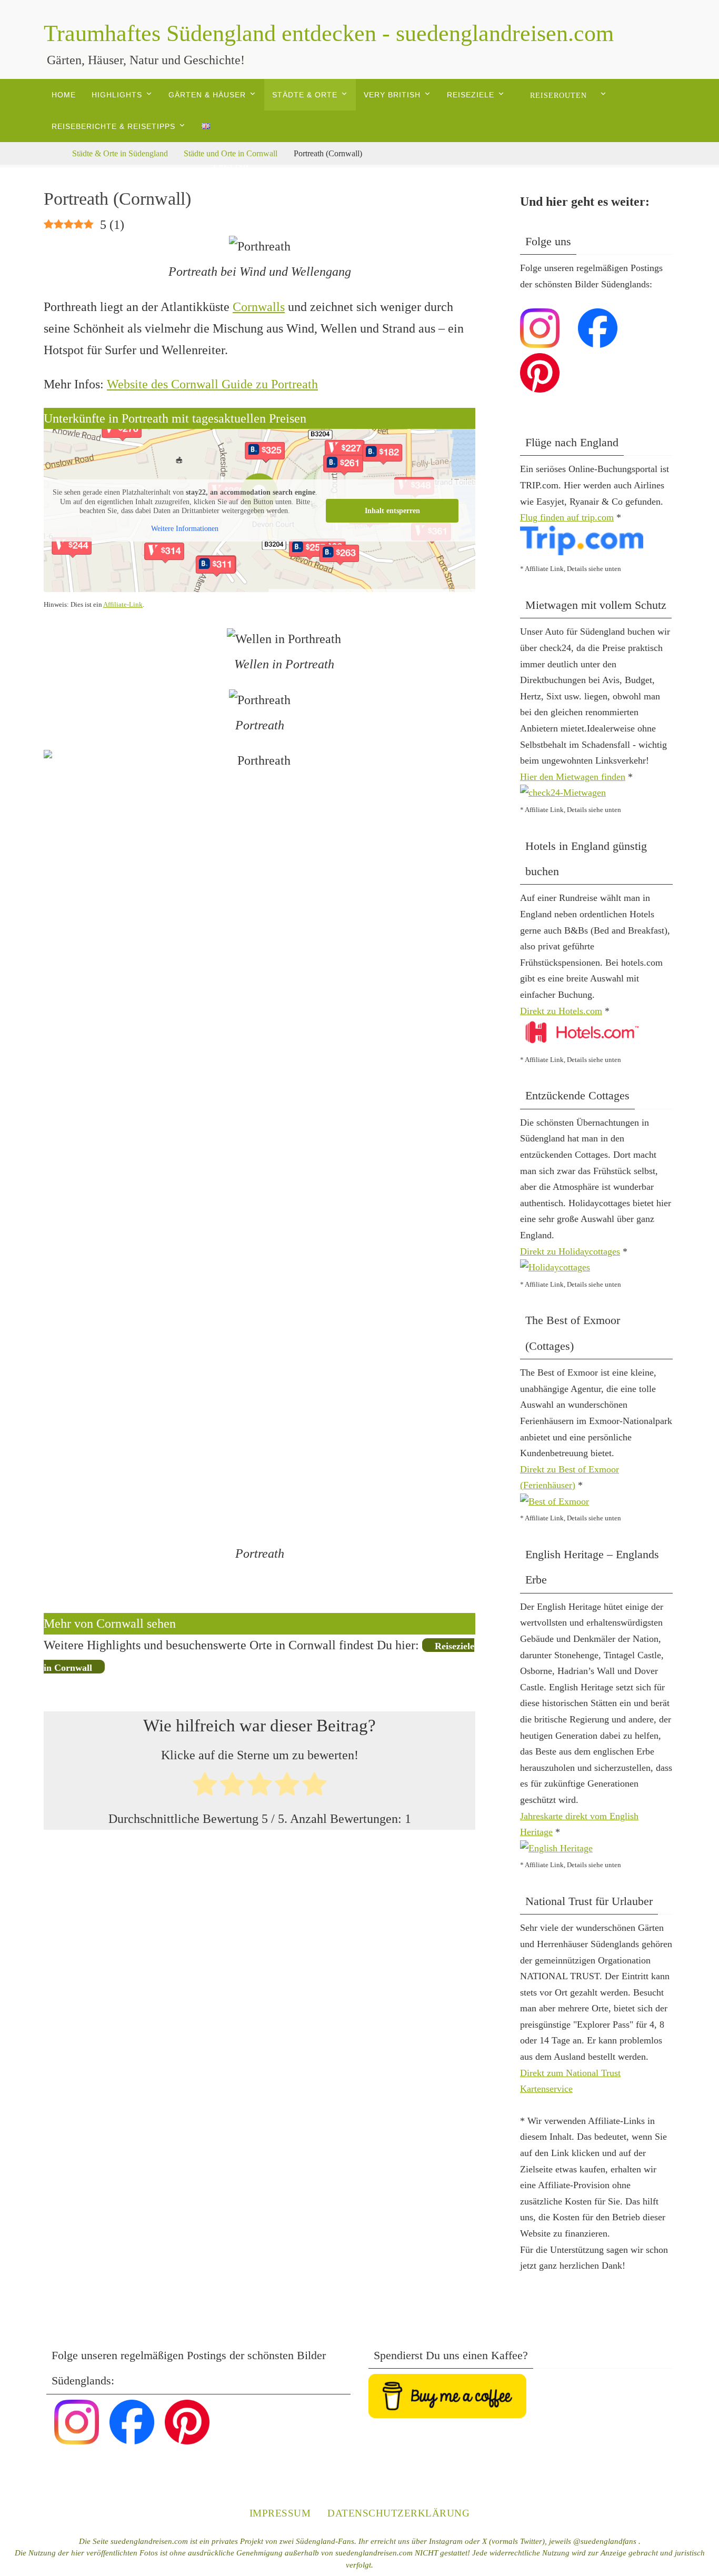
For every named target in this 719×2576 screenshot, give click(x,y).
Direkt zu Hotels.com (561, 1011)
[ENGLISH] (230, 126)
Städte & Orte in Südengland (120, 153)
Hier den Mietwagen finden (573, 777)
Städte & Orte (305, 95)
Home (64, 95)
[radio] (205, 1787)
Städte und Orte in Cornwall (231, 153)
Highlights (117, 95)
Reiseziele (471, 95)
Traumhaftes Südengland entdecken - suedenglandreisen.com (329, 33)
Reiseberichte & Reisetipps (113, 126)
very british (392, 95)
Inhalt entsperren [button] (392, 511)
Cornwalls (259, 307)
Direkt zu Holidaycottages (570, 1251)
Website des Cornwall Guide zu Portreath (212, 384)
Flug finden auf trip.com (567, 517)
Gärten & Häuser (207, 95)
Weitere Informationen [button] (185, 529)
